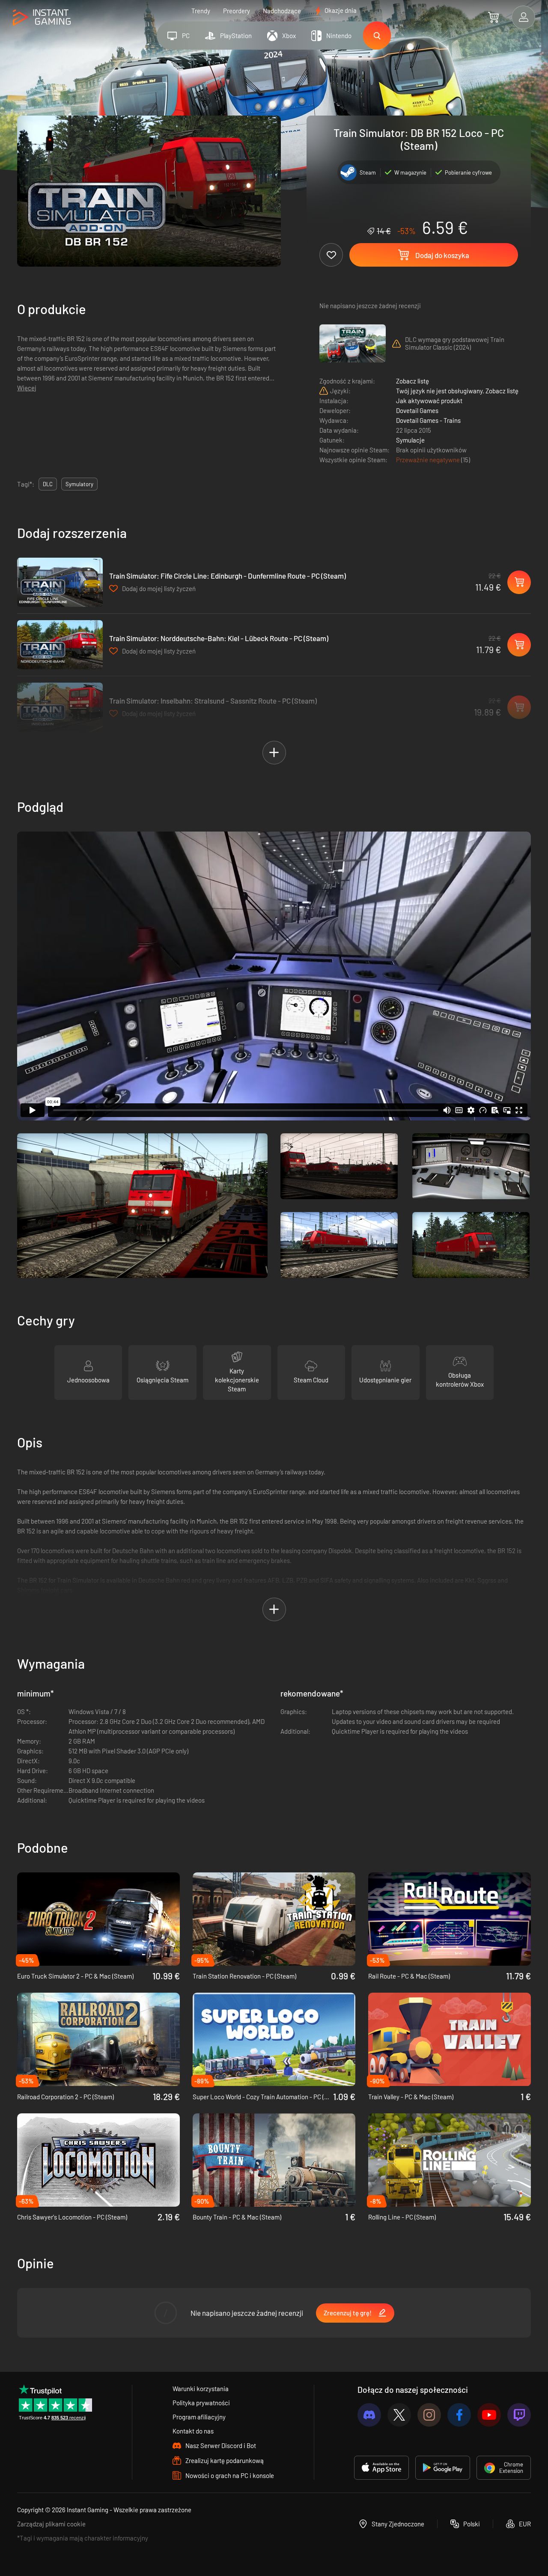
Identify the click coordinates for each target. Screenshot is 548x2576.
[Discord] (369, 2415)
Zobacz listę (412, 381)
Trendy (201, 11)
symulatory (79, 484)
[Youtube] (489, 2415)
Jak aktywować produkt (429, 401)
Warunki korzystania (201, 2389)
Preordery (237, 11)
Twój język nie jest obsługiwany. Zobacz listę (457, 391)
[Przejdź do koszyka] (493, 17)
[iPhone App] (381, 2468)
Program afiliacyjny (199, 2417)
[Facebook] (459, 2415)
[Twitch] (519, 2415)
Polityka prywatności (201, 2403)
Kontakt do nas (193, 2431)
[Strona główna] (42, 18)
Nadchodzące (282, 11)
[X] (399, 2415)
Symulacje (410, 440)
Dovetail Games (417, 410)
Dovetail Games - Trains (428, 420)
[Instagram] (429, 2415)
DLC (48, 484)
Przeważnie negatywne (429, 460)
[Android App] (443, 2468)
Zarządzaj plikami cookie (51, 2524)
